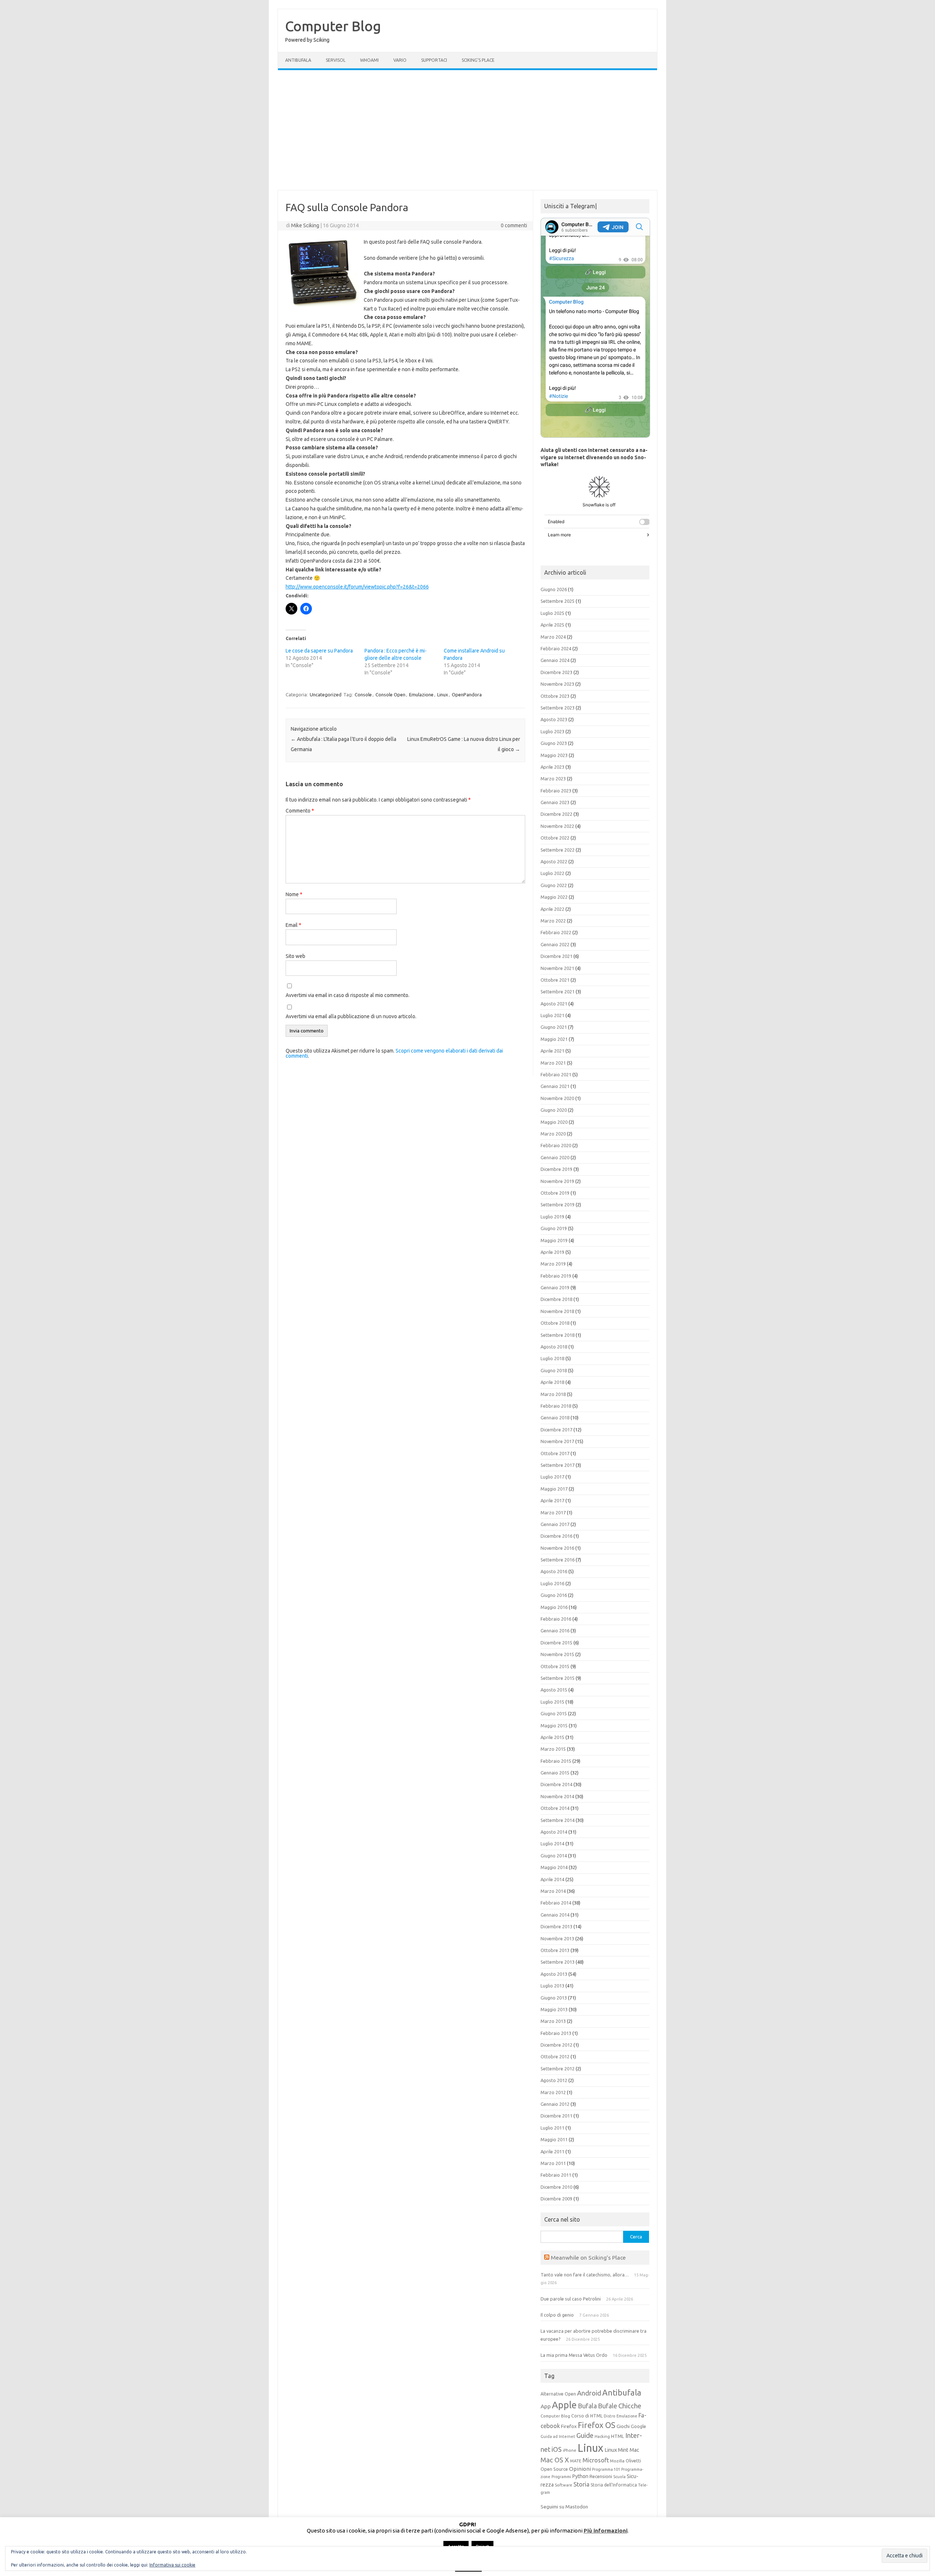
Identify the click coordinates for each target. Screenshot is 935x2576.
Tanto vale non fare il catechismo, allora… (585, 2275)
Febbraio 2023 (556, 791)
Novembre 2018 (557, 1311)
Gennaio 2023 (555, 802)
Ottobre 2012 (555, 2056)
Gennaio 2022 (555, 944)
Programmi (561, 2477)
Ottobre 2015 (555, 1666)
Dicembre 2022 (556, 814)
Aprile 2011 (552, 2151)
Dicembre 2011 (556, 2116)
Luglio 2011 (552, 2128)
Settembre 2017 (558, 1465)
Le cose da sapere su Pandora (319, 651)
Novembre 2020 (557, 1098)
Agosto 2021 (554, 1004)
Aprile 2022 (552, 909)
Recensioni (601, 2476)
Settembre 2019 (558, 1205)
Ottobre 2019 (555, 1193)
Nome (294, 894)
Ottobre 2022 (555, 838)
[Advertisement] (467, 130)
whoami (369, 60)
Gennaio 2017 (555, 1524)
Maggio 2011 (554, 2139)
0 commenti (514, 225)
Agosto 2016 (554, 1571)
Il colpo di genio (557, 2315)
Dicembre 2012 (556, 2045)
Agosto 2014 (554, 1832)
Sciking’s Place (478, 60)
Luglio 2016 (552, 1583)
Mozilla (617, 2461)
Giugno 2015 (554, 1713)
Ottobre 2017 (555, 1453)
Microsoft (596, 2460)
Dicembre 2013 (556, 1926)
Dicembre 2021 (556, 956)
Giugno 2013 (554, 1998)
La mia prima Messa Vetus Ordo (574, 2355)
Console (363, 695)
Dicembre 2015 (556, 1643)
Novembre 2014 (557, 1796)
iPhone (570, 2450)
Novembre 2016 (557, 1548)
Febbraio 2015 (556, 1761)
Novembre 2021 (557, 968)
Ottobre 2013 (555, 1950)
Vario (400, 60)
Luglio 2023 (552, 731)
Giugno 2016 (554, 1595)
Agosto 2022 (554, 861)
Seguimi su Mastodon (564, 2507)
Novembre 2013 (557, 1938)
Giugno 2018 (554, 1370)
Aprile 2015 (552, 1737)
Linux (443, 695)
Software (564, 2485)
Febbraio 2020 (556, 1145)
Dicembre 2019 (556, 1169)
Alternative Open (558, 2394)
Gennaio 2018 (555, 1418)
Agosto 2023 (554, 719)
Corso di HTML (587, 2416)
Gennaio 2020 (555, 1157)
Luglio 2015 (552, 1702)
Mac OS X (555, 2460)
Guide (585, 2435)
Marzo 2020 (553, 1134)
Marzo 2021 (553, 1063)
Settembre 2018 (558, 1335)
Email (293, 925)
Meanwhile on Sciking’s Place (588, 2257)
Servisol (336, 60)
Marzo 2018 (553, 1394)
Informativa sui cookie (172, 2565)
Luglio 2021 (552, 1015)
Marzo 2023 (553, 779)
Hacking (602, 2436)
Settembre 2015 (558, 1678)
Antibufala (298, 60)
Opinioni (580, 2469)
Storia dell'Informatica (614, 2485)
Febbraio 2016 (556, 1619)
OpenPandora (467, 695)
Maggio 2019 (554, 1240)
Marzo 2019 (553, 1264)
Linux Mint (617, 2450)
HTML (618, 2436)
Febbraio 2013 (556, 2033)
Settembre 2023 (558, 708)
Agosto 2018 (554, 1347)
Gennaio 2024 (555, 660)
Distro (610, 2416)
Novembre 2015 (557, 1654)
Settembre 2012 (558, 2069)
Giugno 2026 (554, 589)
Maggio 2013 (554, 2009)
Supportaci (434, 60)
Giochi (623, 2426)
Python (580, 2476)
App (546, 2406)
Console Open (390, 695)
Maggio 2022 (554, 897)
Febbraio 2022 (556, 932)
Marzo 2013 (553, 2021)
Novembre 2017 (557, 1441)
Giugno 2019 (554, 1228)
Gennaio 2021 (555, 1086)
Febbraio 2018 (556, 1406)
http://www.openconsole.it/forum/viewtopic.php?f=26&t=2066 (357, 587)
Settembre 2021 (558, 992)
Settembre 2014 (558, 1820)
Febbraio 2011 (556, 2175)
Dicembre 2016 (556, 1536)
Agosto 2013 (554, 1974)
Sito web (295, 956)
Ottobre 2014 (555, 1808)
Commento (300, 811)
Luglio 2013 (552, 1986)
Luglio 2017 (552, 1477)
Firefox (569, 2426)
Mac (634, 2450)
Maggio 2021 (554, 1039)
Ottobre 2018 (555, 1323)
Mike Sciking (305, 225)
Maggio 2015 (554, 1725)
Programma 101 (606, 2469)
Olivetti (633, 2461)
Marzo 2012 (553, 2092)
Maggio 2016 (554, 1607)
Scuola (619, 2477)
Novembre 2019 (557, 1181)
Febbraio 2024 (556, 648)
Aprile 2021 (552, 1051)
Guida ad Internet (558, 2436)
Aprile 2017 (552, 1500)
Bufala (587, 2406)
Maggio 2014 (554, 1867)
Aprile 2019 (552, 1252)
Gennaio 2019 (555, 1287)
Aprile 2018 (552, 1382)
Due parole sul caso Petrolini (571, 2299)
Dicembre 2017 (556, 1430)
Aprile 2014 (552, 1879)
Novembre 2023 (557, 684)
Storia (581, 2484)
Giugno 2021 (554, 1027)
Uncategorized (326, 695)
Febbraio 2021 (556, 1074)
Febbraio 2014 (556, 1903)
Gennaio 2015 (555, 1773)
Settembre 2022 (558, 850)
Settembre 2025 (558, 601)
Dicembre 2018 (556, 1299)
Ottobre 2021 (555, 980)
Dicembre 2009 (556, 2199)
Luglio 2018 (552, 1358)
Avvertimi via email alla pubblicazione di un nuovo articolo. (351, 1016)
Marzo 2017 (553, 1513)
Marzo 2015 (553, 1749)
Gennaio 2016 (555, 1631)
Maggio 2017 (554, 1489)
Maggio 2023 (554, 755)
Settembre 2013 (558, 1962)
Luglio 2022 (552, 873)
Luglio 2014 (552, 1843)
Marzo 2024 (553, 637)
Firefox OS (597, 2425)
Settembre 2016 (558, 1560)
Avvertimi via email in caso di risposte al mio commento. (348, 995)
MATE (576, 2461)
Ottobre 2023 (555, 696)
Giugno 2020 (554, 1110)
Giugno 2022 (554, 885)
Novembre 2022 (557, 826)
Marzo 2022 (553, 921)
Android (589, 2393)
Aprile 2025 (552, 625)
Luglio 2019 (552, 1217)
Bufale (608, 2406)
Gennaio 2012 (555, 2104)
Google (638, 2426)
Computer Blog (333, 26)
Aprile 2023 (552, 767)
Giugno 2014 (554, 1856)
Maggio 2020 (554, 1122)
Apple (564, 2405)
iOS (557, 2449)
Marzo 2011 (553, 2163)
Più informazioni (606, 2531)
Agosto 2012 (554, 2080)
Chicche (630, 2406)
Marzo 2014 (553, 1891)
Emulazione (421, 695)
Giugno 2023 (554, 743)
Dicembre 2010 (556, 2187)
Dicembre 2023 (556, 672)
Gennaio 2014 (555, 1915)
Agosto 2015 (554, 1690)
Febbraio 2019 (556, 1276)
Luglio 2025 (552, 613)
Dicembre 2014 (556, 1784)
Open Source (554, 2469)
